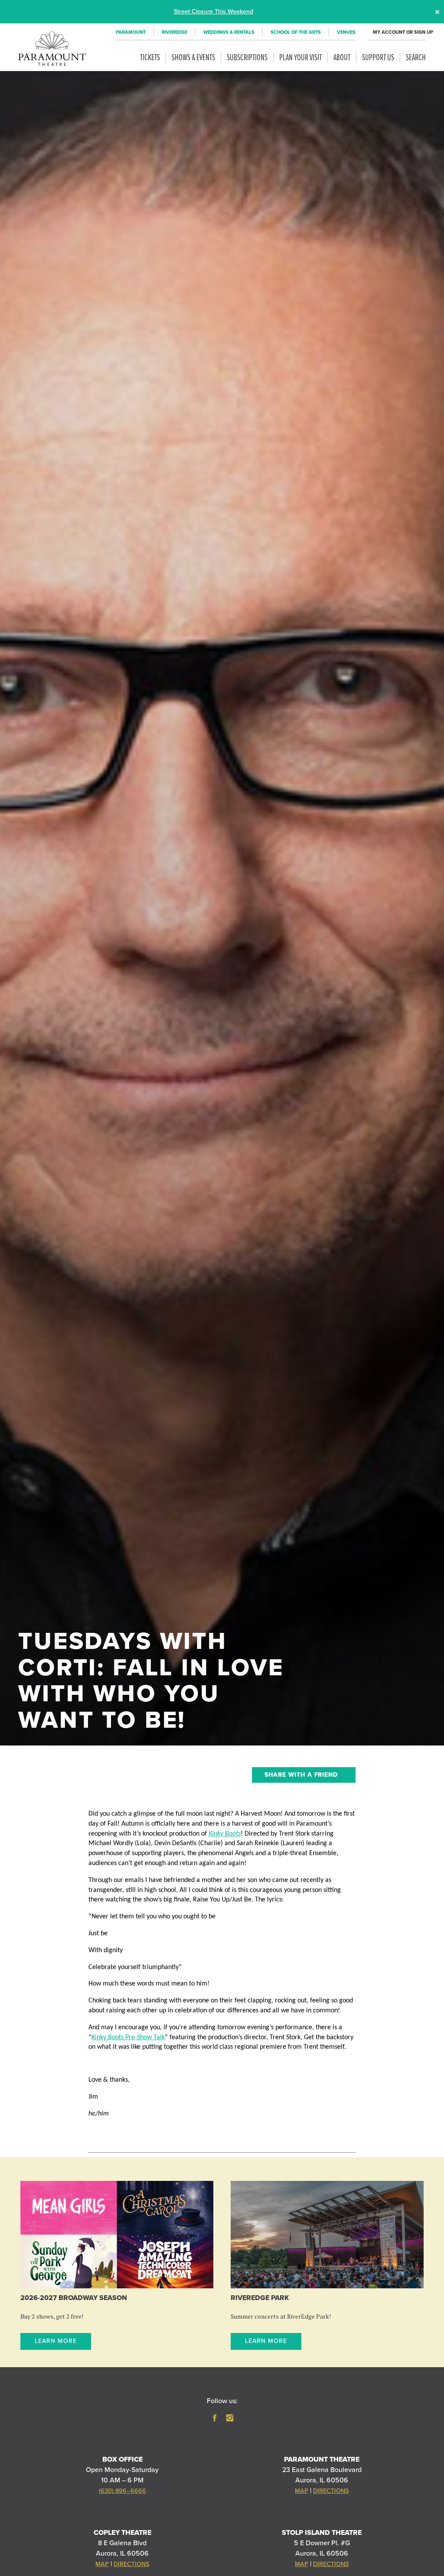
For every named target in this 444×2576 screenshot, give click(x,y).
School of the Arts (296, 32)
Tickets (150, 58)
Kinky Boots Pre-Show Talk (128, 2037)
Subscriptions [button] (247, 58)
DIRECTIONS (331, 2491)
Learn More (56, 2341)
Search (416, 58)
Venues (346, 32)
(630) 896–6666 (122, 2491)
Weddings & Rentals (229, 32)
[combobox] (304, 1775)
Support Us (378, 58)
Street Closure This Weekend (214, 11)
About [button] (342, 58)
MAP (302, 2491)
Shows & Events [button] (193, 58)
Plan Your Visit (300, 58)
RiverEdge (175, 32)
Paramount (131, 32)
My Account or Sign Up (399, 32)
